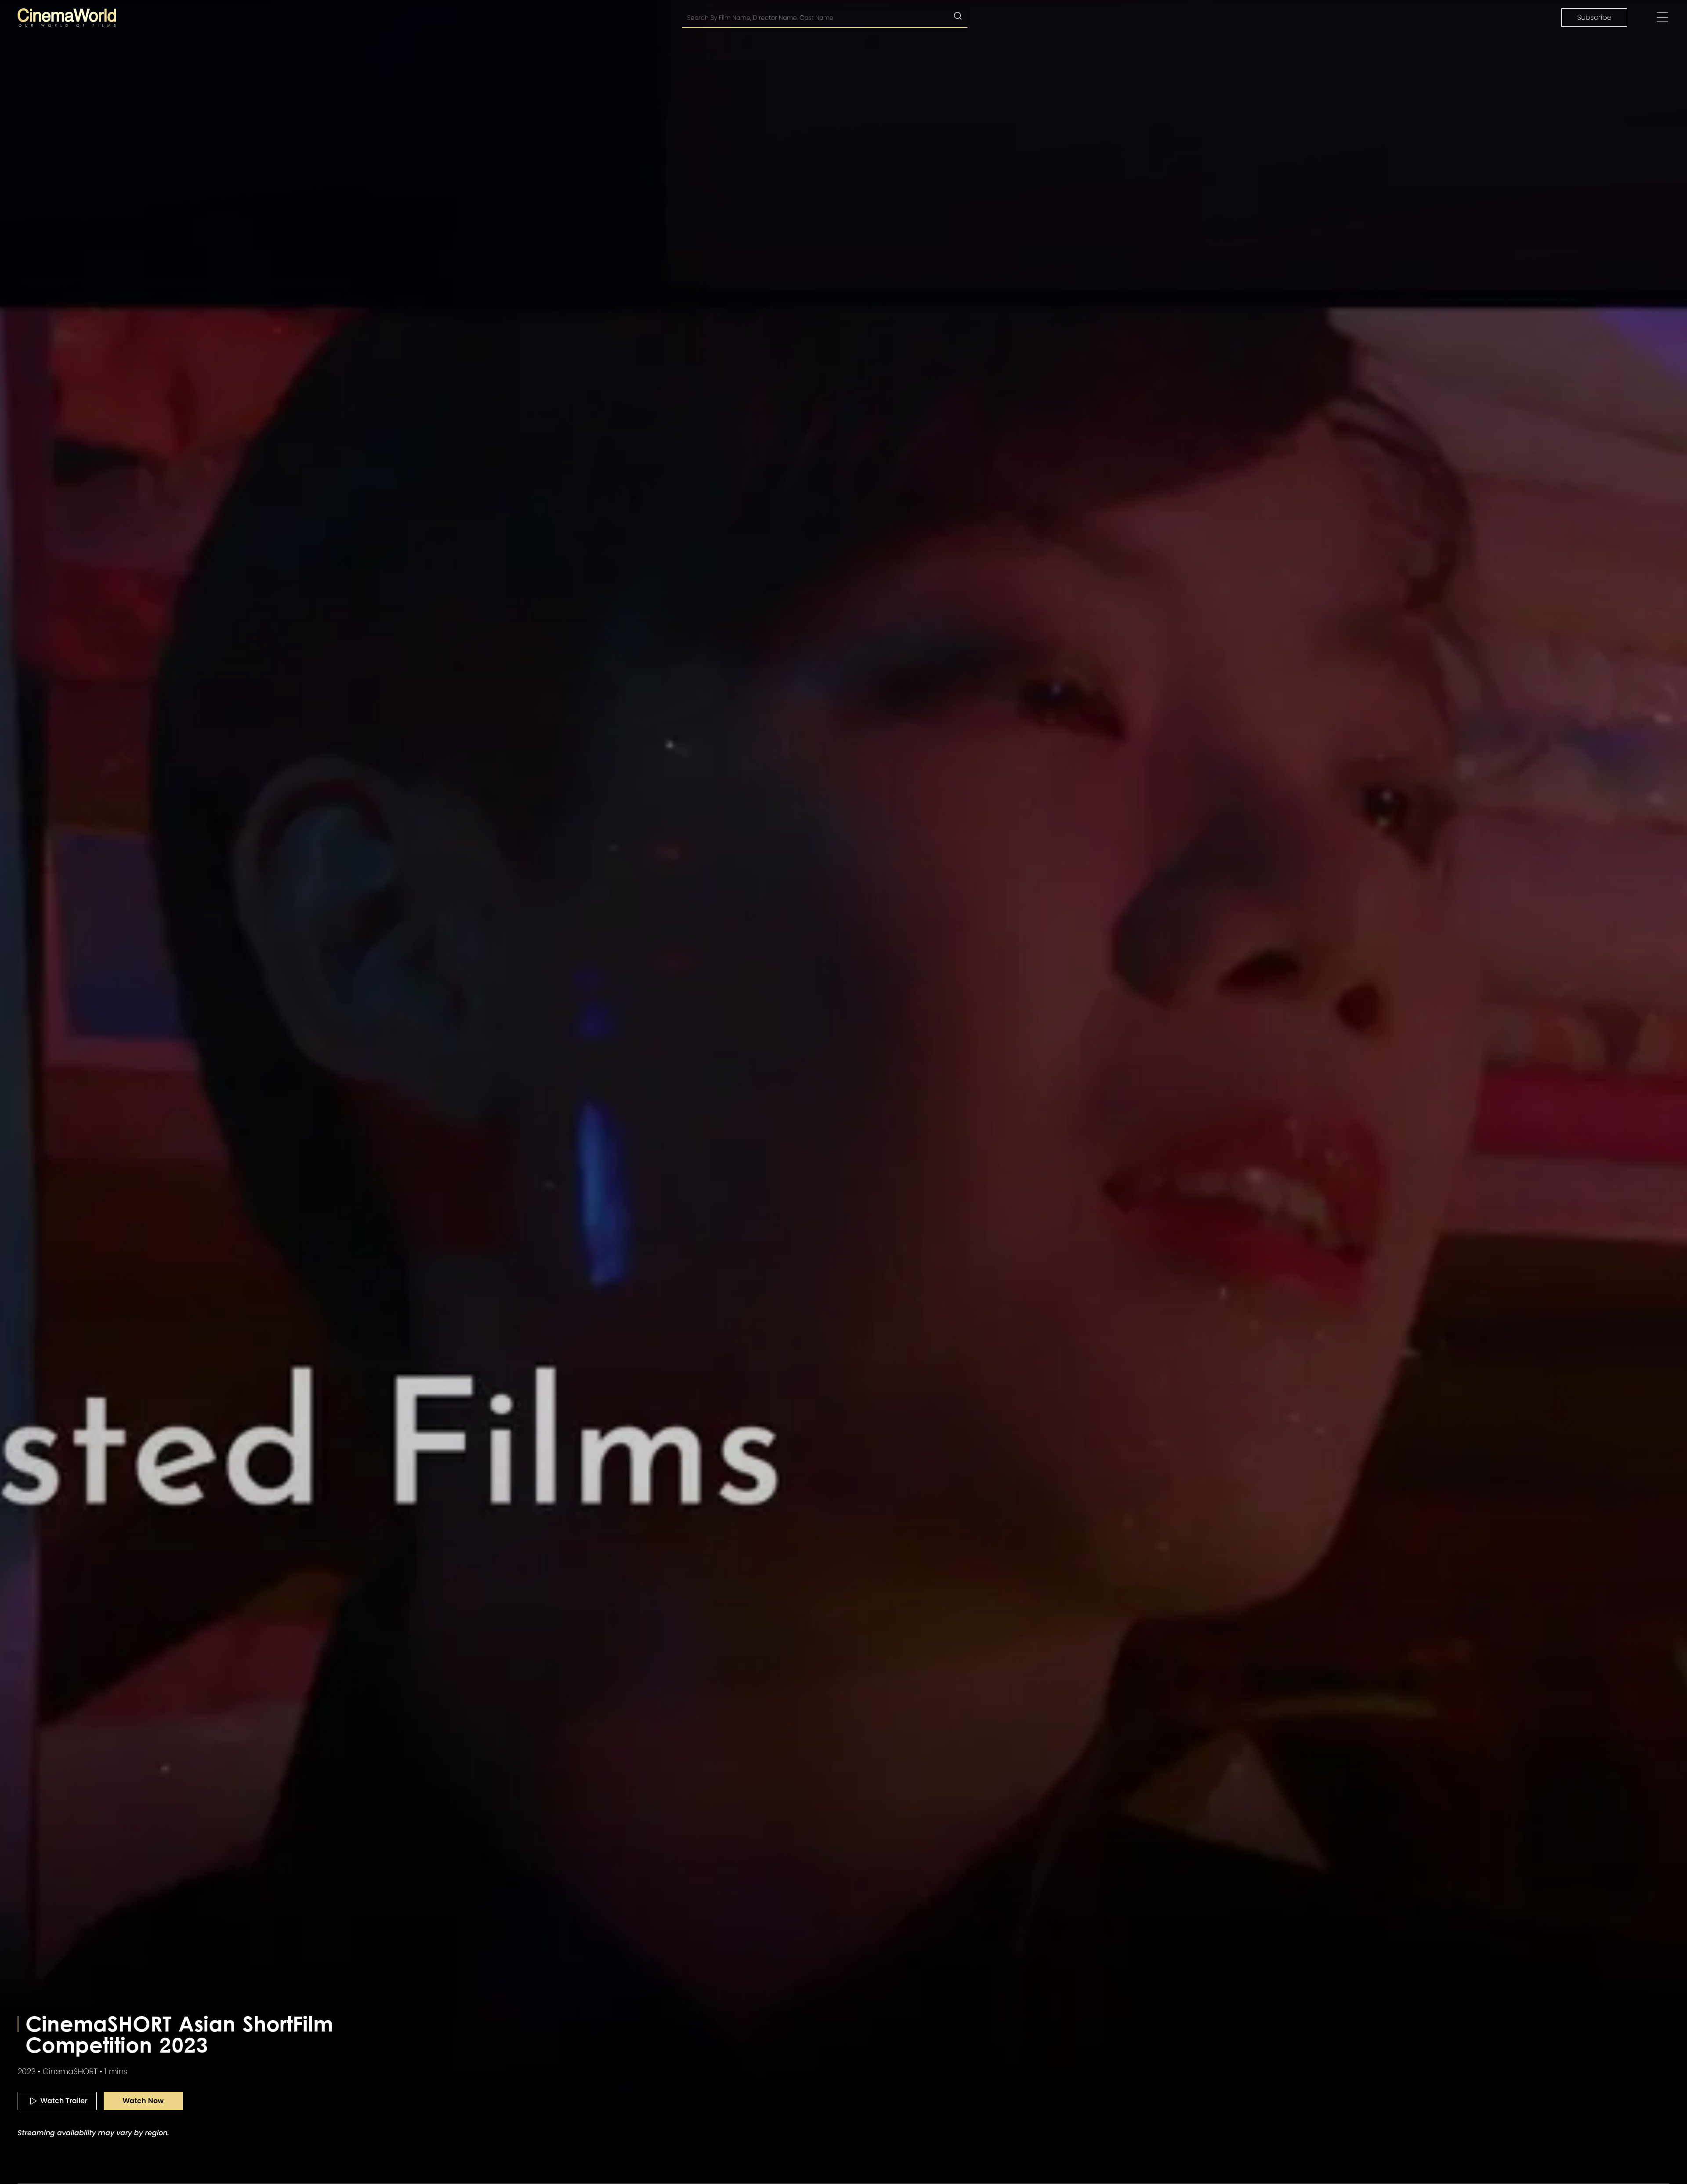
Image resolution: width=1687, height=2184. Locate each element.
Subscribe (1594, 17)
